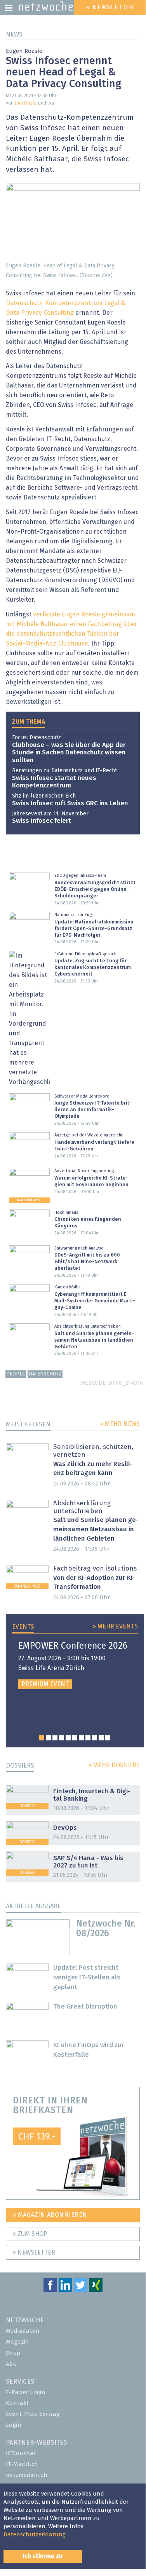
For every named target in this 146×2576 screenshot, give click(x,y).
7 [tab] (81, 1738)
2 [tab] (48, 1738)
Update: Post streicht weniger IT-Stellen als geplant (87, 1978)
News (14, 35)
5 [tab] (68, 1738)
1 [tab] (42, 1738)
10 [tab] (101, 1738)
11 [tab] (108, 1738)
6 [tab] (75, 1738)
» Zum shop (30, 2234)
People (16, 1374)
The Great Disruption (85, 2007)
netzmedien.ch (27, 2475)
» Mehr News (120, 1424)
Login (14, 2425)
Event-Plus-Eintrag (33, 2414)
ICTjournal (21, 2453)
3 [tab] (55, 1738)
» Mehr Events (115, 1627)
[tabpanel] (75, 1665)
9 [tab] (95, 1738)
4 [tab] (62, 1738)
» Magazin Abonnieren (50, 2215)
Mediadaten (23, 2331)
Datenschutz (45, 1374)
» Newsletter (34, 2253)
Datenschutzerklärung (35, 2535)
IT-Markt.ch (22, 2464)
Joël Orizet (26, 103)
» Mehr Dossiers (114, 1765)
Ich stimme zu (43, 2556)
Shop (13, 2353)
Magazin (18, 2342)
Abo (11, 2364)
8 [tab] (88, 1738)
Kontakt (17, 2403)
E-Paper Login (26, 2392)
